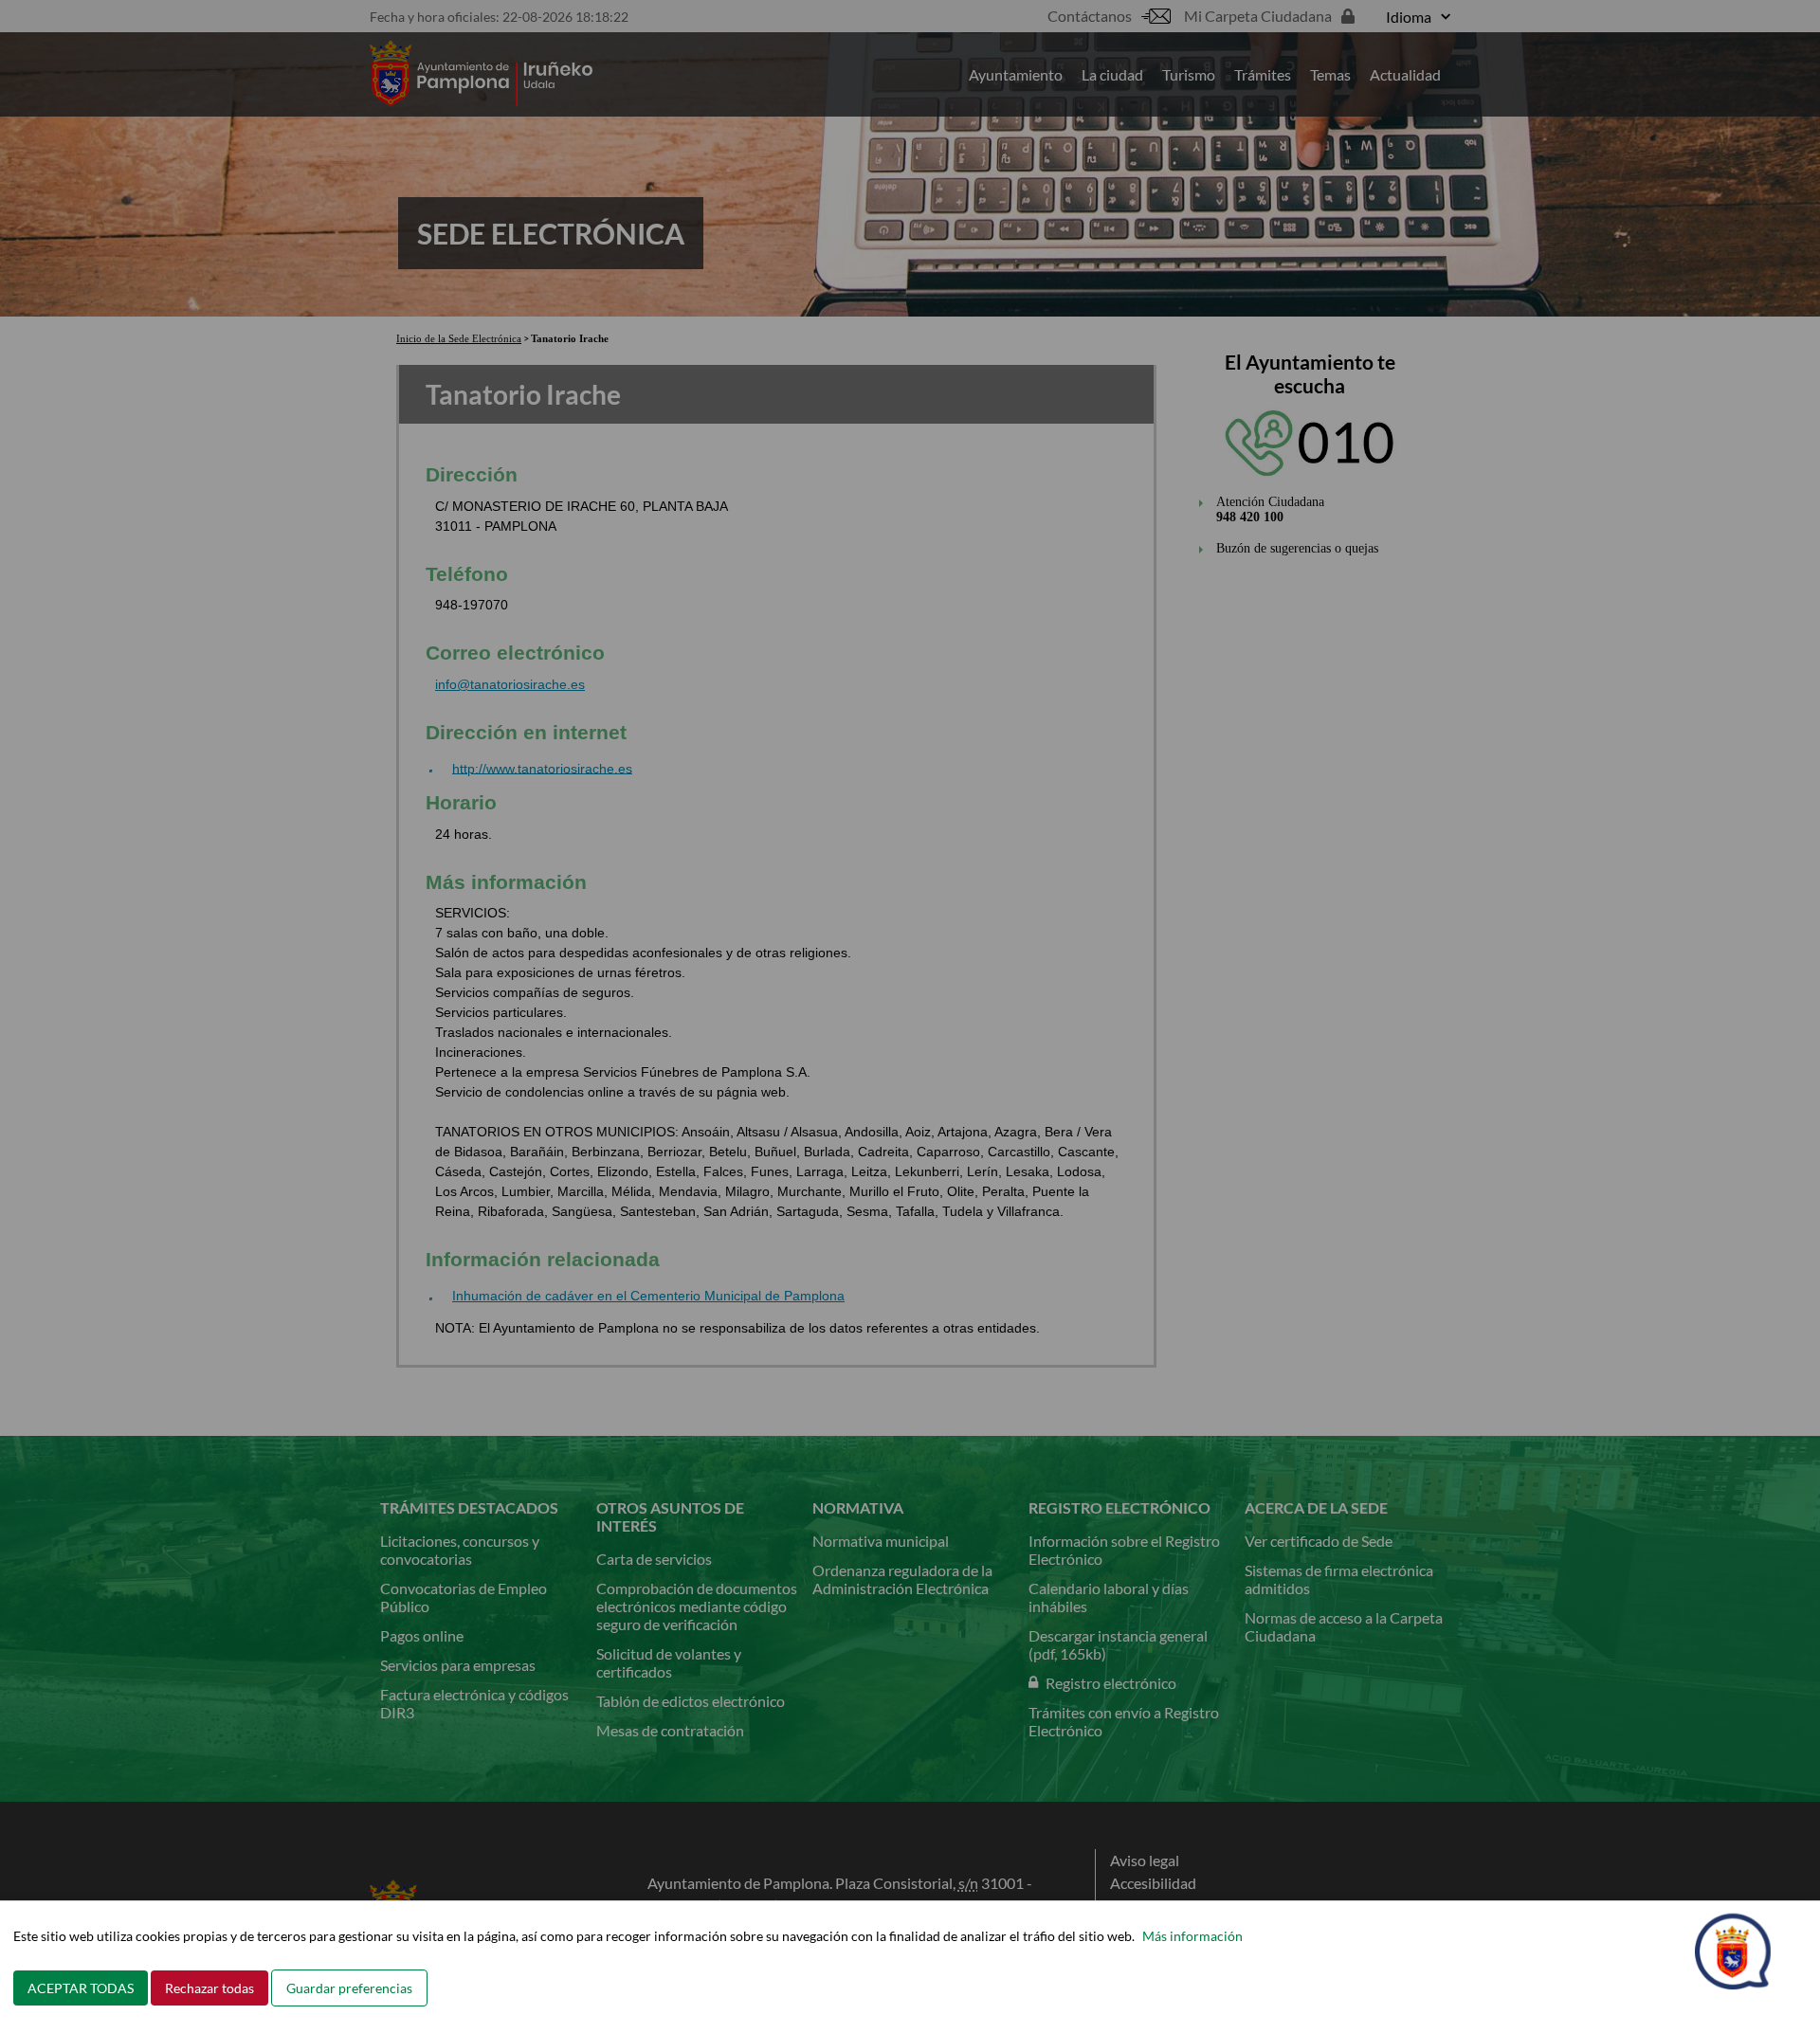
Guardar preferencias (349, 1988)
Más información (1192, 1936)
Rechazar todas (209, 1988)
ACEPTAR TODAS (81, 1988)
